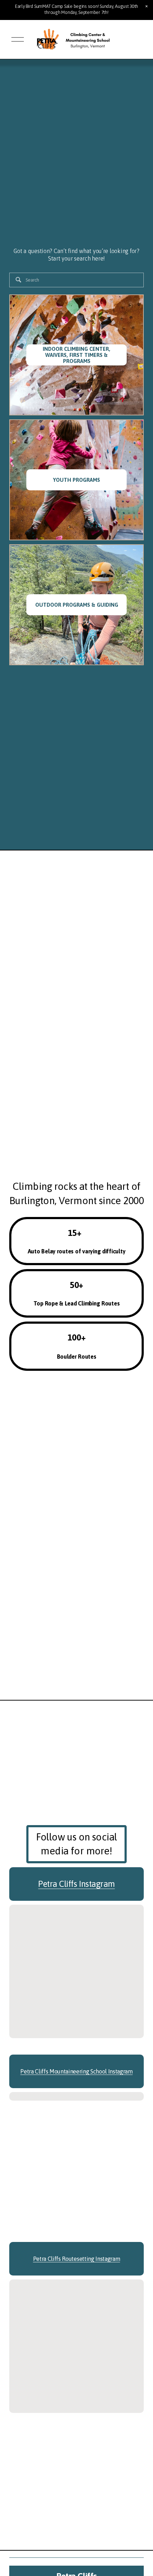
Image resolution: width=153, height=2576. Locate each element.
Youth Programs (76, 480)
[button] (147, 6)
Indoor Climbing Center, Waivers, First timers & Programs (76, 355)
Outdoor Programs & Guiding (77, 605)
